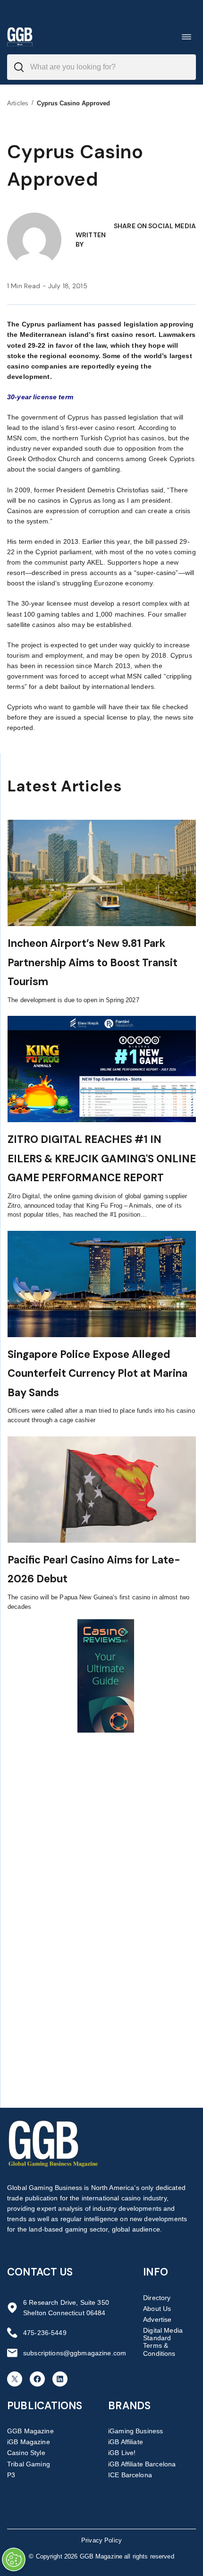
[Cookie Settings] (14, 2559)
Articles (18, 103)
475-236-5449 (45, 2333)
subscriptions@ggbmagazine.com (75, 2353)
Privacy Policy (101, 2540)
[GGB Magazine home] (20, 37)
